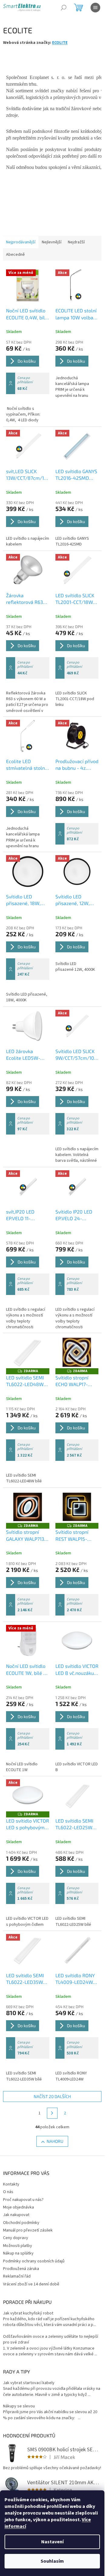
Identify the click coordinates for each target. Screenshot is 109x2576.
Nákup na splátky (18, 2253)
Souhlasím (52, 2561)
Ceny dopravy (16, 2238)
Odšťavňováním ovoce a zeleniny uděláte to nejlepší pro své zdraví (51, 2340)
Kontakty (11, 2184)
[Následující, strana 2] (52, 2113)
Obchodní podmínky (21, 2223)
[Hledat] (64, 8)
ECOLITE (60, 43)
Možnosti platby (18, 2246)
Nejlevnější (52, 242)
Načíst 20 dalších (52, 2096)
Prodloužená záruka (21, 2269)
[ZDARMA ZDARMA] (28, 1352)
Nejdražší (76, 242)
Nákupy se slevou (19, 2406)
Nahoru (55, 2141)
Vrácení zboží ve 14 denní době (31, 2284)
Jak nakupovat (16, 2215)
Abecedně (15, 255)
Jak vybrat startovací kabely (29, 2383)
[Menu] (95, 8)
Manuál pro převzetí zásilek (28, 2230)
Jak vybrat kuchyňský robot (28, 2313)
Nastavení (52, 2542)
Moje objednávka (18, 2207)
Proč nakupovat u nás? (23, 2200)
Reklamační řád (17, 2276)
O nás (8, 2192)
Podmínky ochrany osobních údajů (34, 2261)
